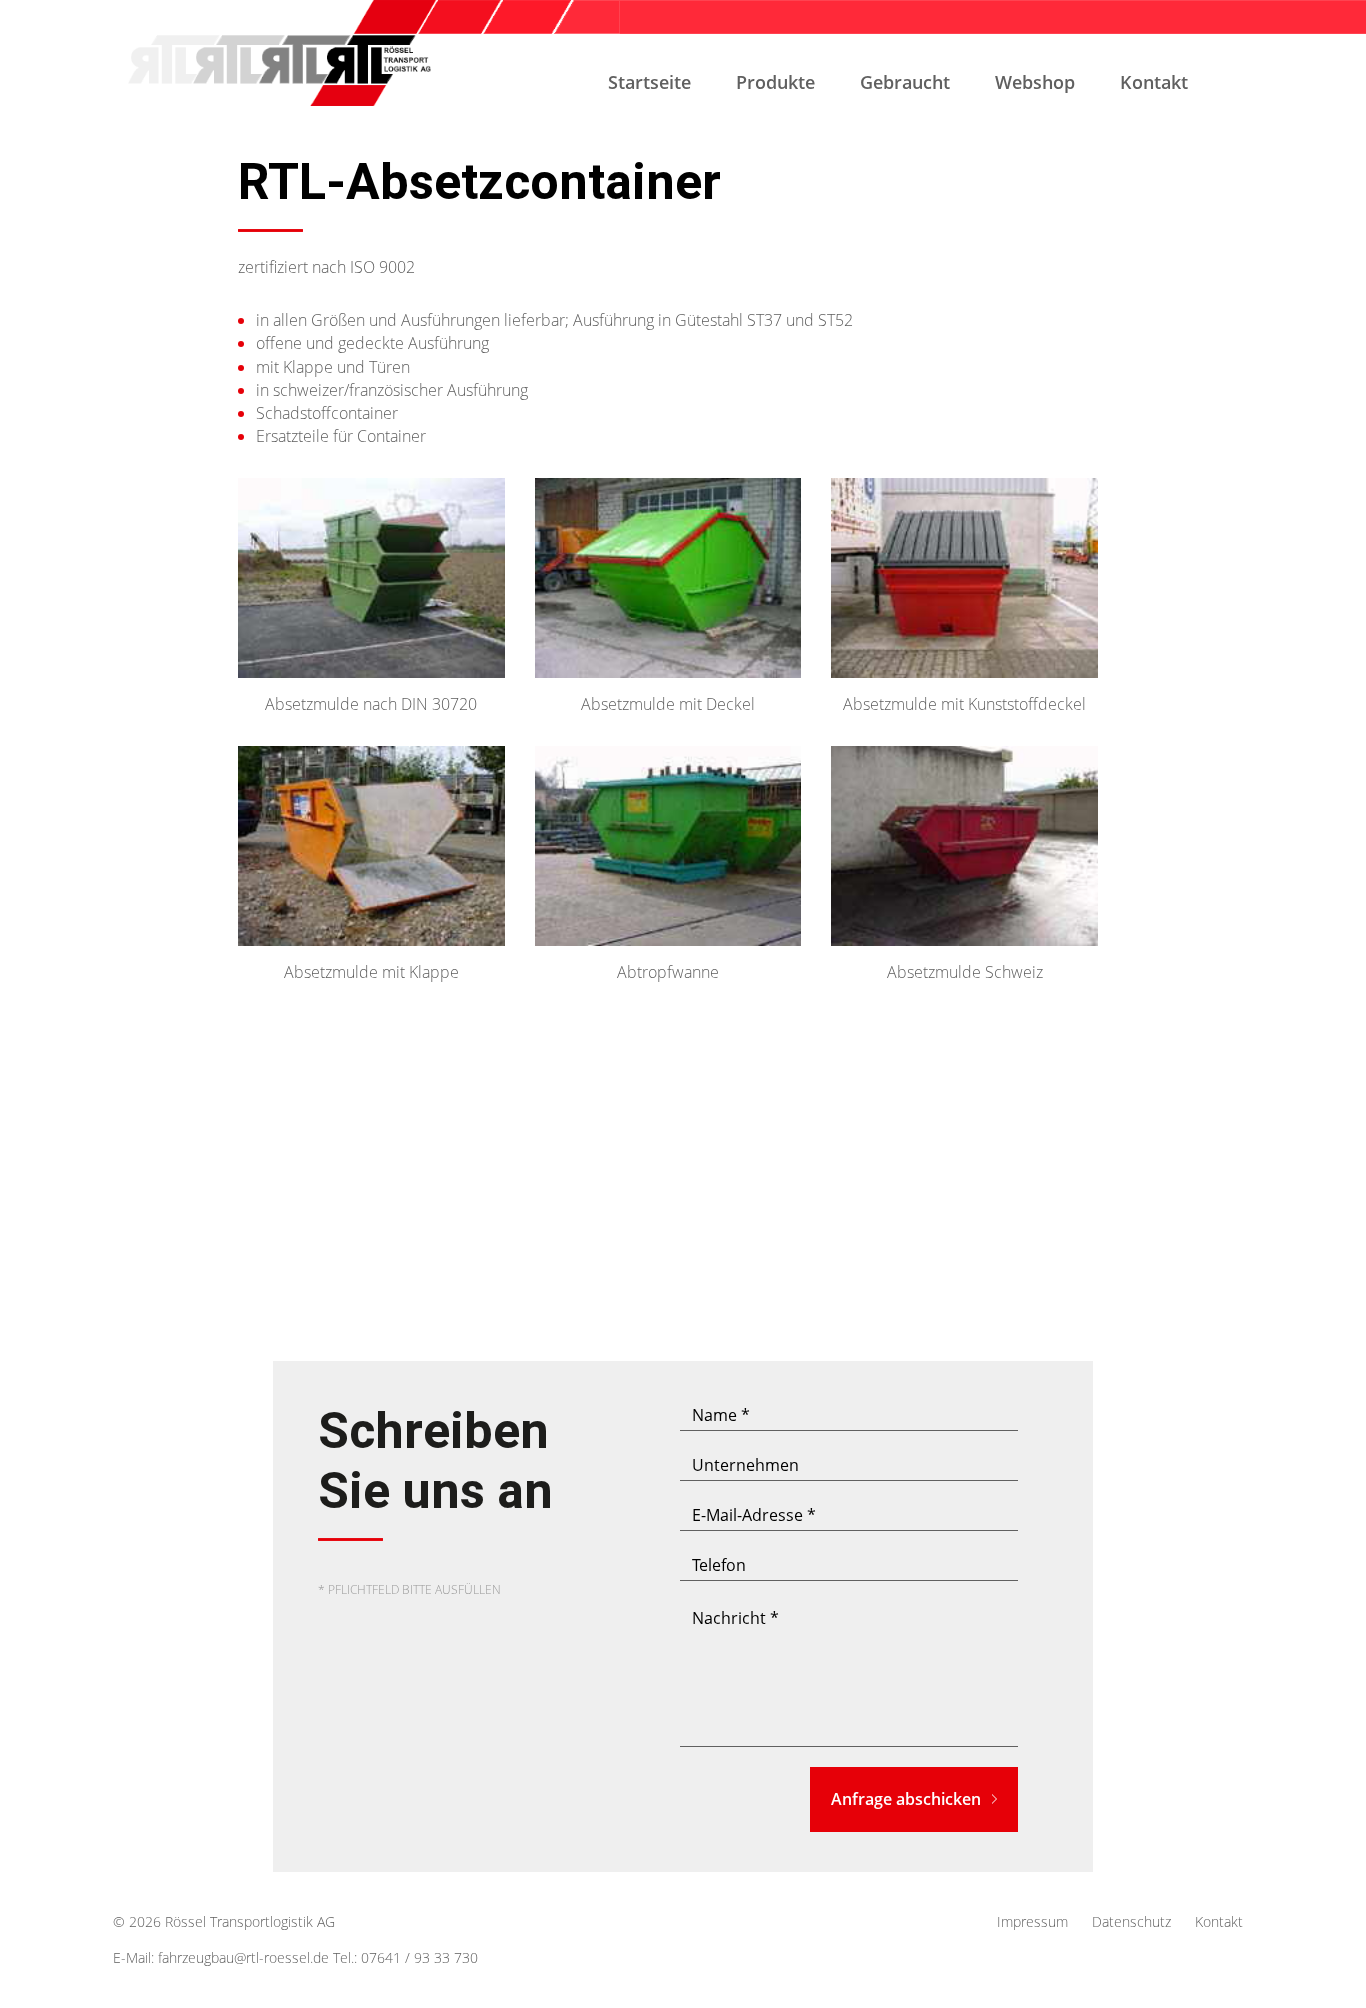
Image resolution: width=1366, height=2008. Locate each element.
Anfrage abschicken (906, 1799)
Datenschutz (1131, 1921)
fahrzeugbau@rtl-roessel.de (243, 1957)
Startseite (649, 82)
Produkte (775, 82)
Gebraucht (905, 82)
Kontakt (1154, 82)
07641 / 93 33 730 (419, 1957)
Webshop (1035, 82)
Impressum (1032, 1921)
